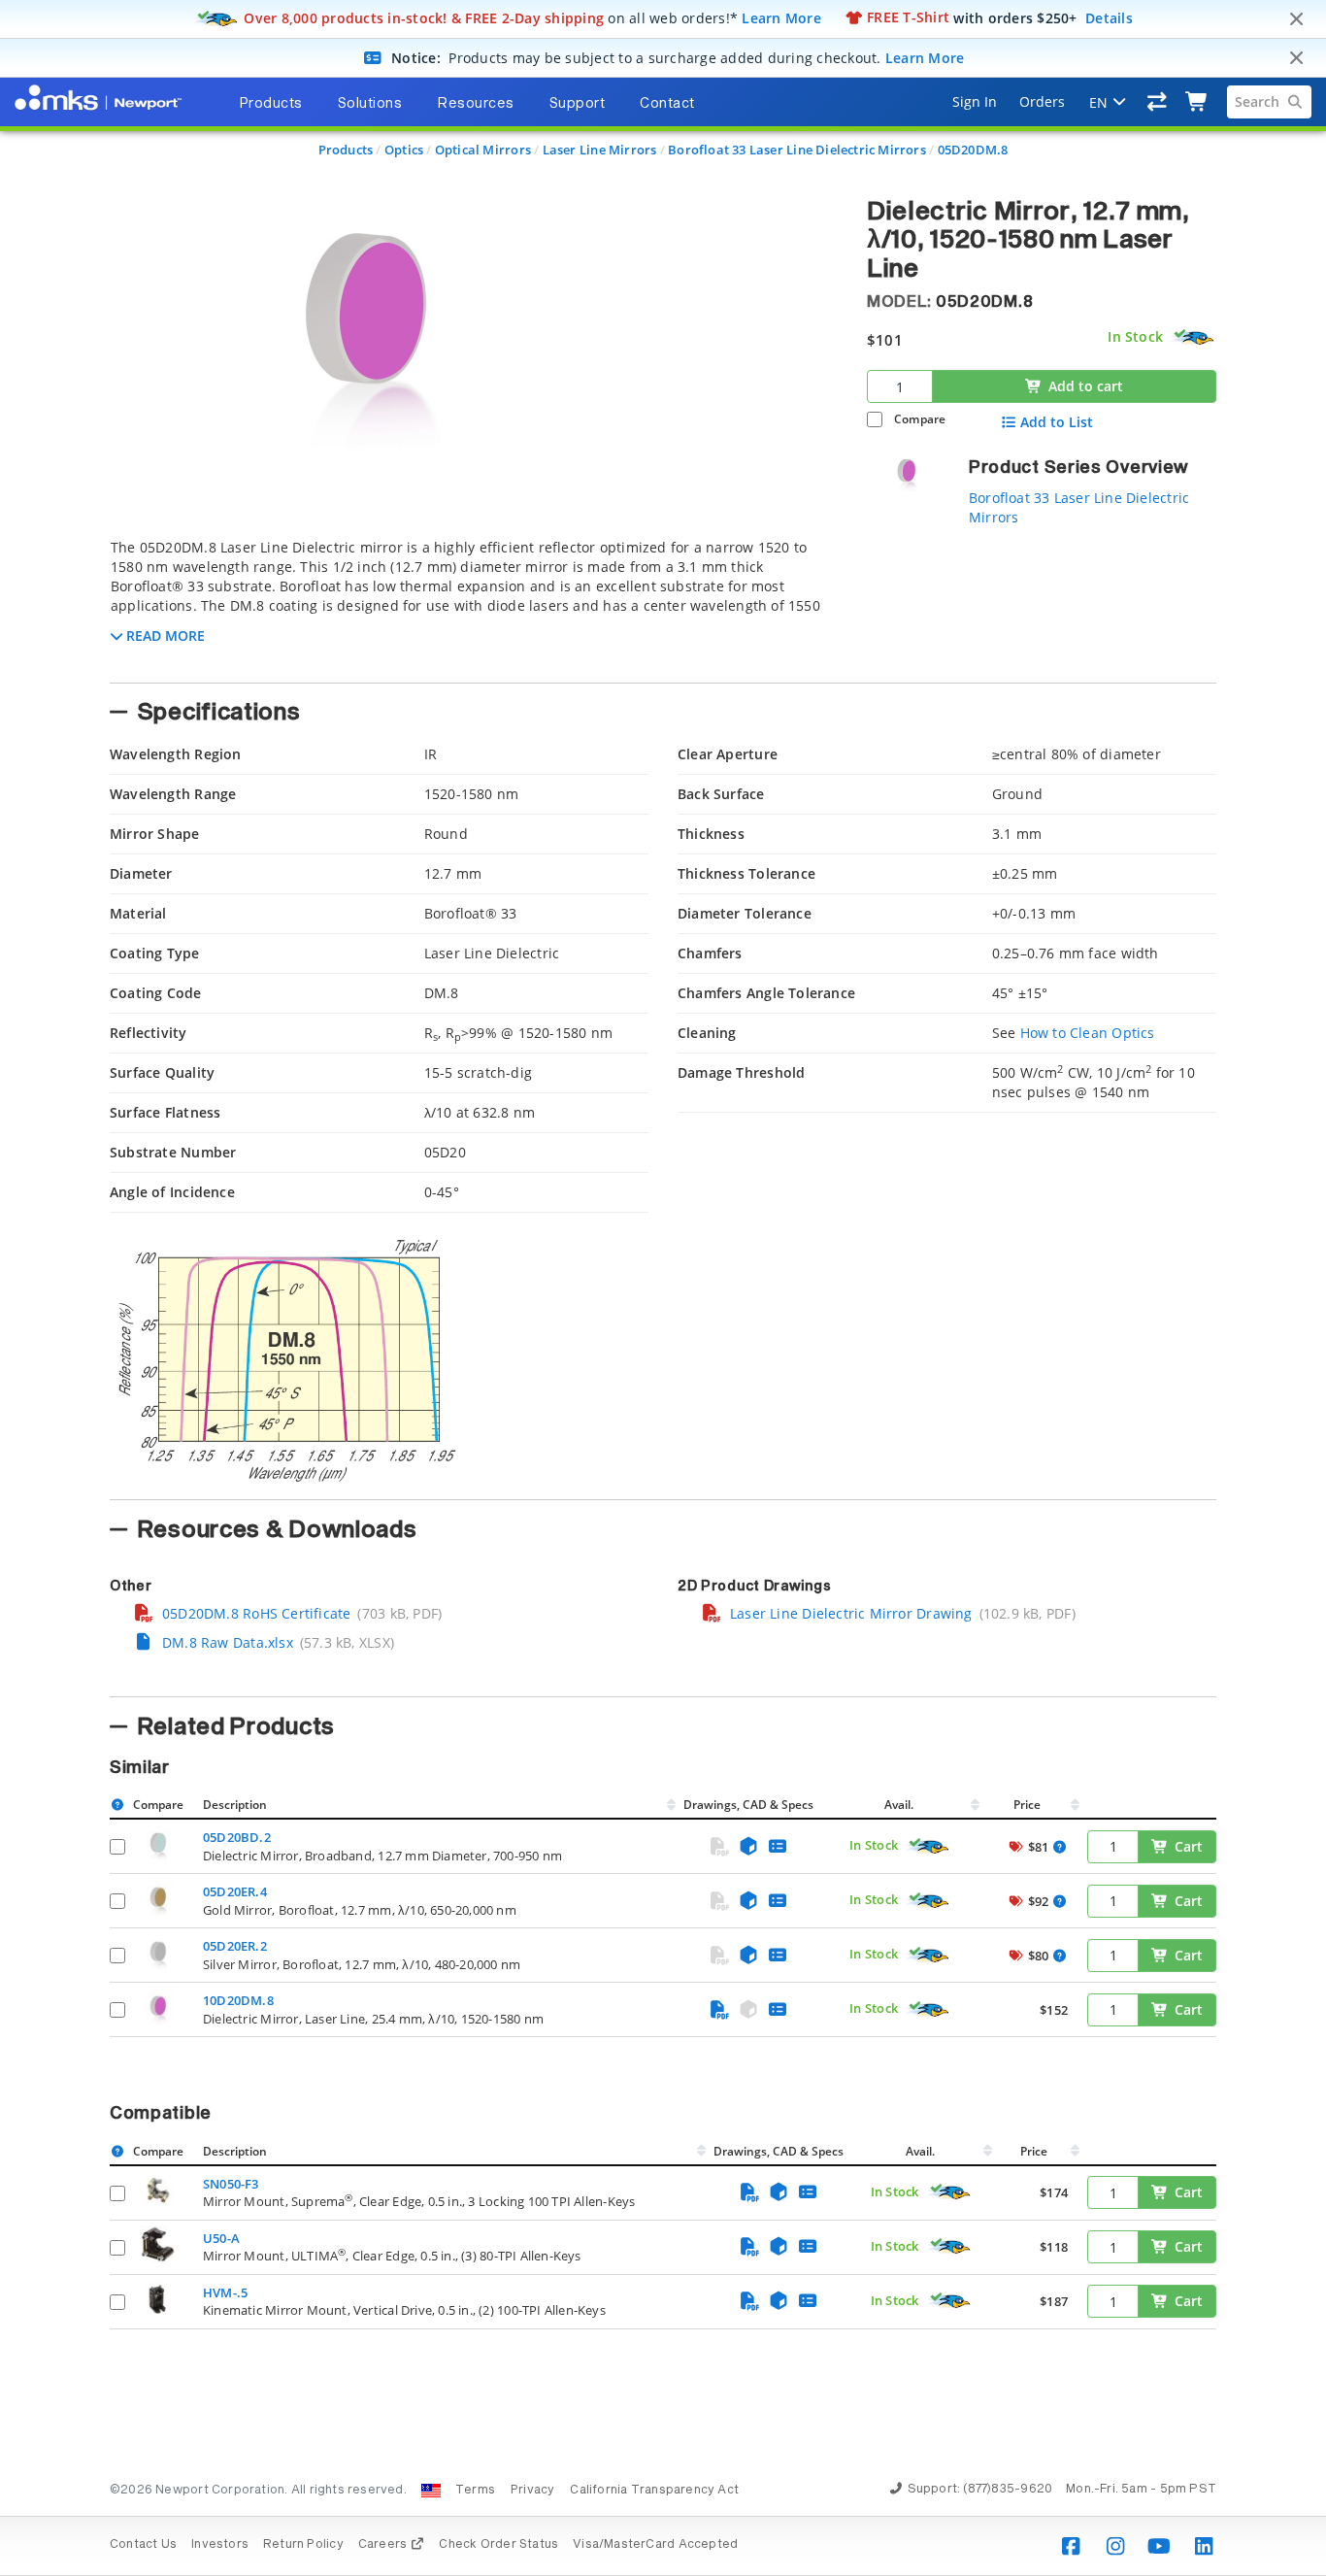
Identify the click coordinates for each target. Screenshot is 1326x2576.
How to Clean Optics (1088, 1033)
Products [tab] (271, 104)
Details (1109, 17)
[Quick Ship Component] (1193, 338)
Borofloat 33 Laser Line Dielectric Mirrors (797, 150)
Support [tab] (578, 104)
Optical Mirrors (483, 150)
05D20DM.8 (973, 150)
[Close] (1296, 19)
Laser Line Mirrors (600, 150)
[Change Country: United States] (431, 2491)
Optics (404, 150)
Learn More (781, 17)
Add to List (1057, 422)
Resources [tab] (476, 104)
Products (346, 150)
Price (1027, 1805)
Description (235, 1805)
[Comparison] (1158, 102)
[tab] (474, 605)
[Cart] (1197, 102)
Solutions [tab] (370, 104)
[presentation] (663, 1288)
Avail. (900, 1805)
